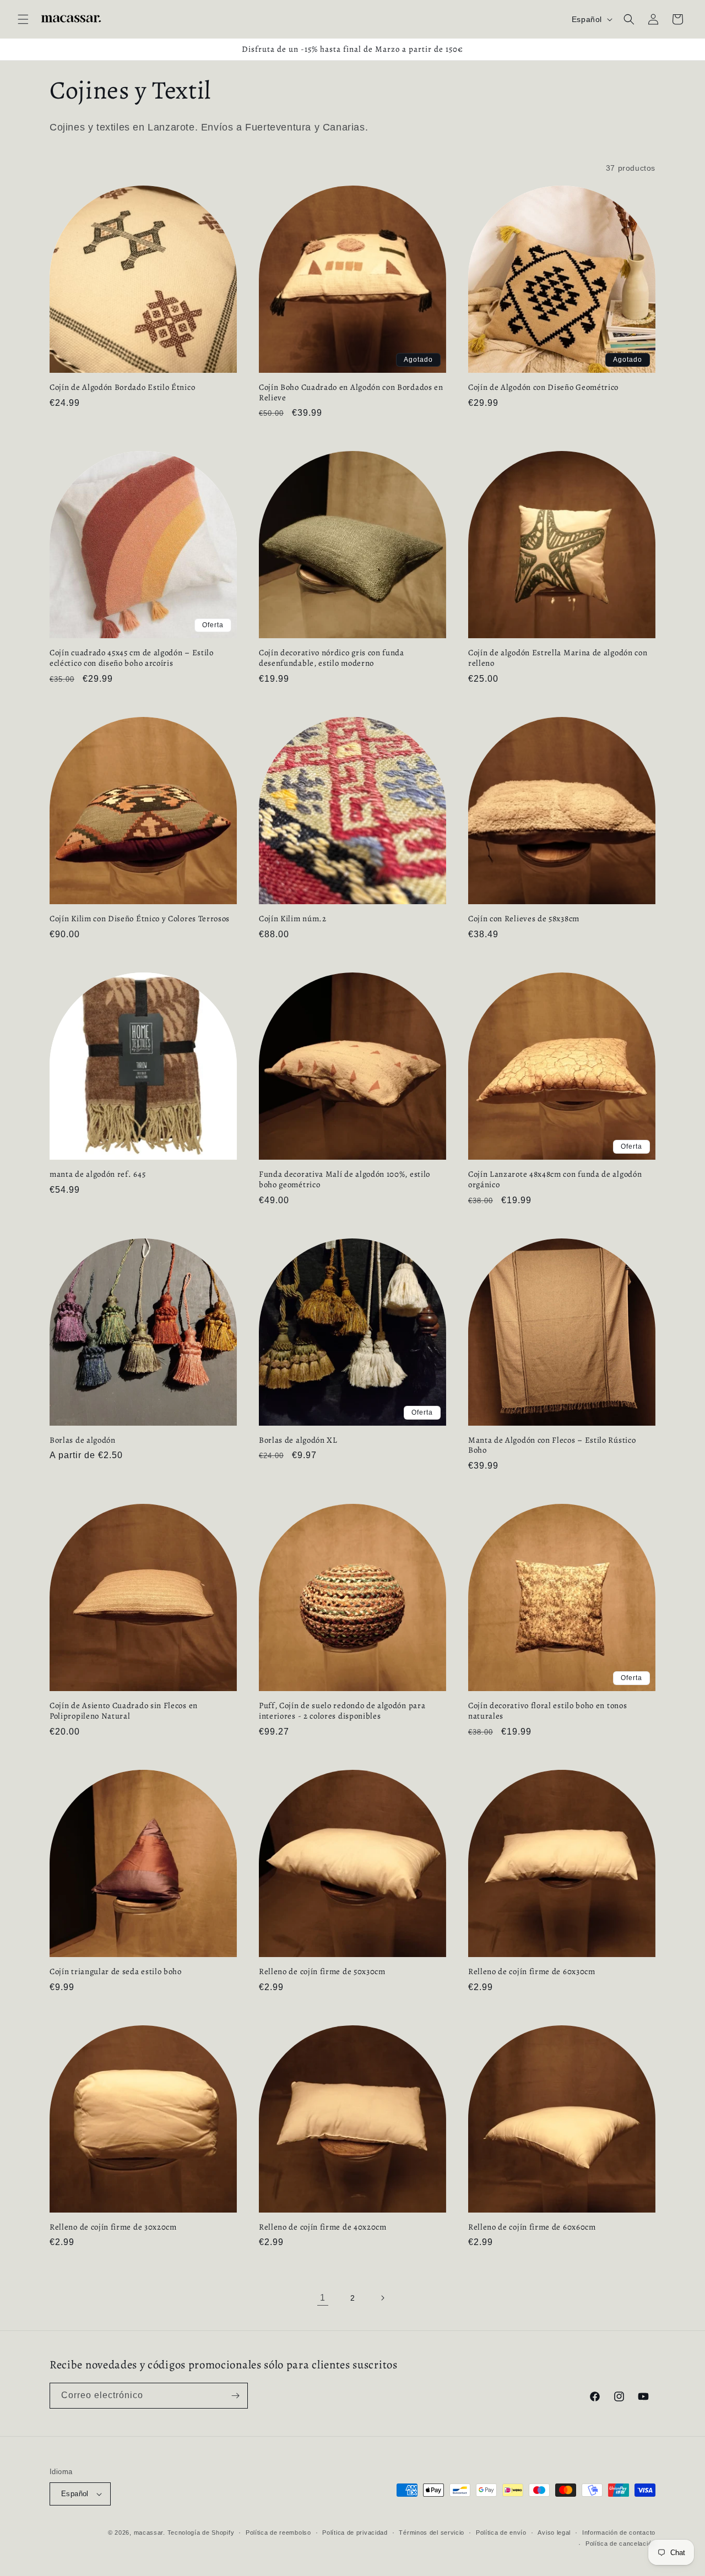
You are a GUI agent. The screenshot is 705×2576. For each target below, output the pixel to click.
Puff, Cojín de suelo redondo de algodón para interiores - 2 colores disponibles (342, 1711)
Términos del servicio (432, 2532)
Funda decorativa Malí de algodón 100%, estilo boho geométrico (345, 1180)
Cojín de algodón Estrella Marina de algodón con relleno (558, 658)
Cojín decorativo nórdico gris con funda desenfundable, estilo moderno (332, 658)
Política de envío (501, 2532)
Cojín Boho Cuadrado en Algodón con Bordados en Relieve (351, 393)
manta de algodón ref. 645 (97, 1174)
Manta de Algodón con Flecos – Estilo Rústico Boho (552, 1445)
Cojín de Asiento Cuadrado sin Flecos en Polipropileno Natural (124, 1711)
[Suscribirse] (235, 2396)
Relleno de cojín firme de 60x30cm (532, 1972)
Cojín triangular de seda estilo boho (116, 1972)
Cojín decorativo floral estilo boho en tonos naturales (547, 1711)
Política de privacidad (355, 2532)
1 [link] (323, 2298)
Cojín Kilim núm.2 (293, 919)
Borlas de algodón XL (298, 1440)
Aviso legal (554, 2532)
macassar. (150, 2532)
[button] (23, 19)
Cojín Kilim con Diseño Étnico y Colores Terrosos (140, 919)
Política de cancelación (620, 2544)
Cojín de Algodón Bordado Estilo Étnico (122, 387)
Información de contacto (619, 2532)
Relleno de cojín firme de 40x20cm (323, 2227)
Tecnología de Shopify (201, 2532)
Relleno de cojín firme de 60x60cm (532, 2227)
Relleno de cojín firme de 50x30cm (322, 1972)
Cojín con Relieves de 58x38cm (524, 919)
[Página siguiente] (382, 2298)
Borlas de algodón (83, 1440)
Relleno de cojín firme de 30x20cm (113, 2227)
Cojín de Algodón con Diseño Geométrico (543, 387)
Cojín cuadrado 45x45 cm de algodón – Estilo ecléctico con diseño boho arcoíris (132, 658)
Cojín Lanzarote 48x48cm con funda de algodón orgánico (555, 1180)
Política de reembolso (278, 2532)
